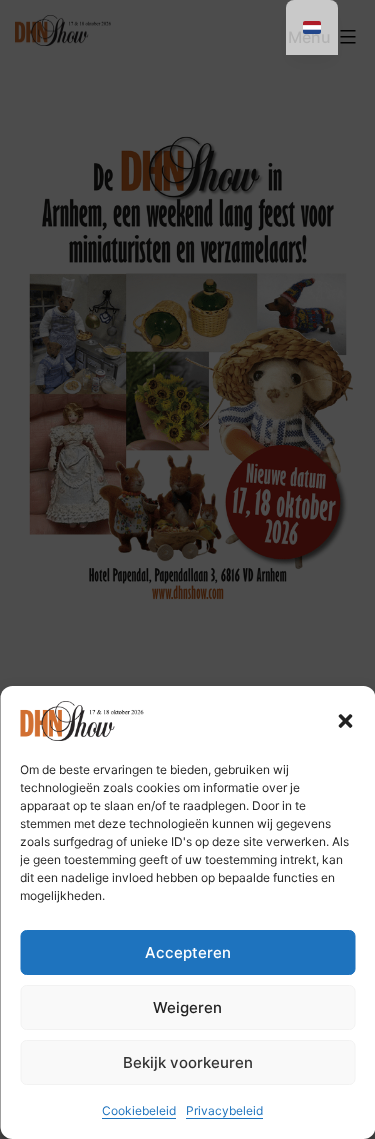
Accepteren (188, 952)
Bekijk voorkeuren (188, 1062)
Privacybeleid (224, 1110)
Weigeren (187, 1007)
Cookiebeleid (139, 1110)
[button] (345, 721)
